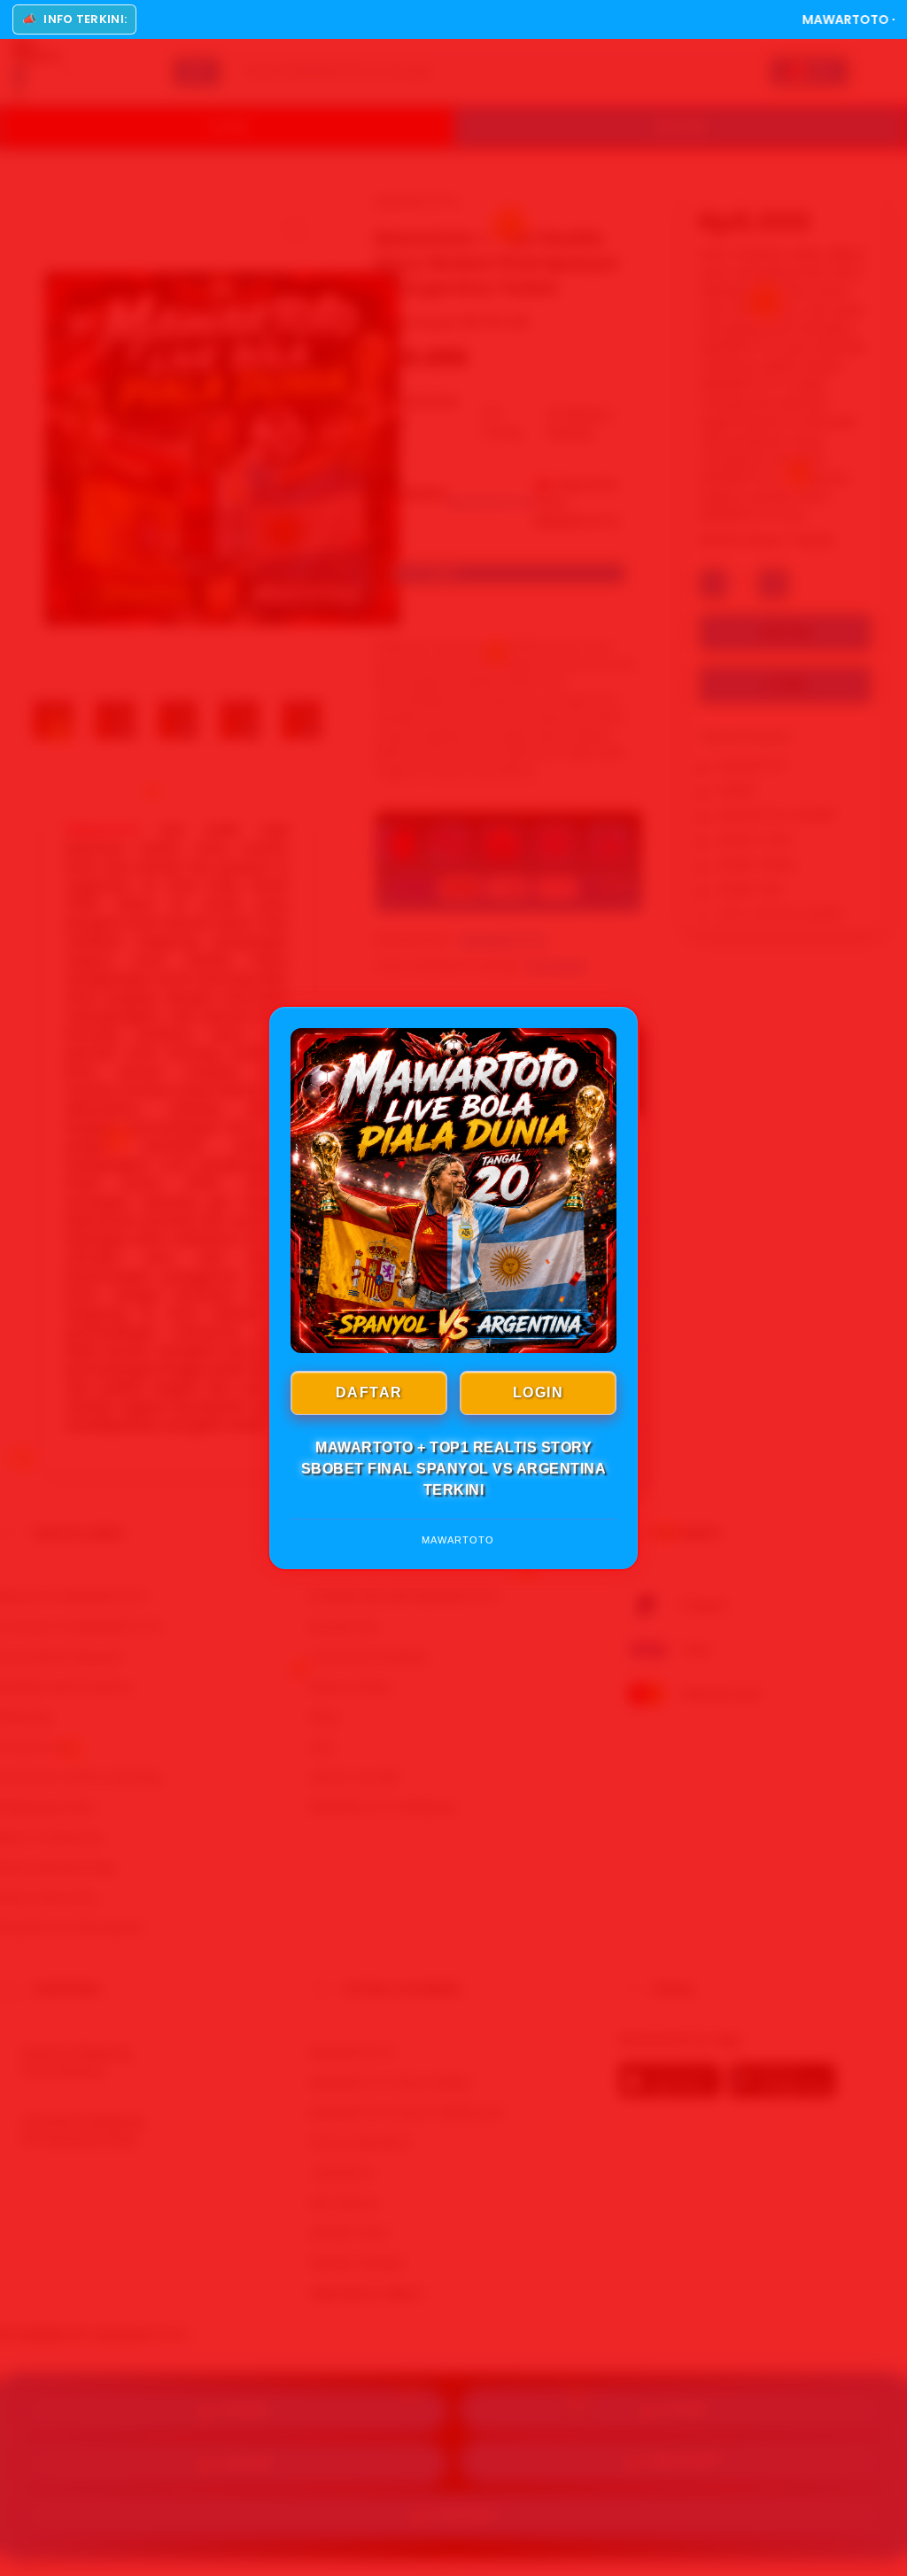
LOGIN (539, 1392)
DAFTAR (369, 1392)
